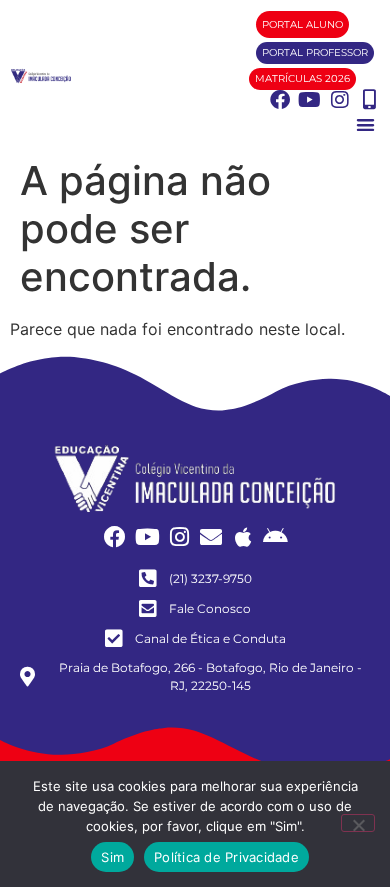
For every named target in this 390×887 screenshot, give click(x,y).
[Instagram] (340, 100)
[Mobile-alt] (370, 100)
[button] (365, 124)
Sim (112, 857)
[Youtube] (310, 100)
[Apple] (243, 537)
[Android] (275, 537)
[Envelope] (211, 537)
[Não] (358, 823)
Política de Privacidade (226, 857)
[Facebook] (280, 100)
